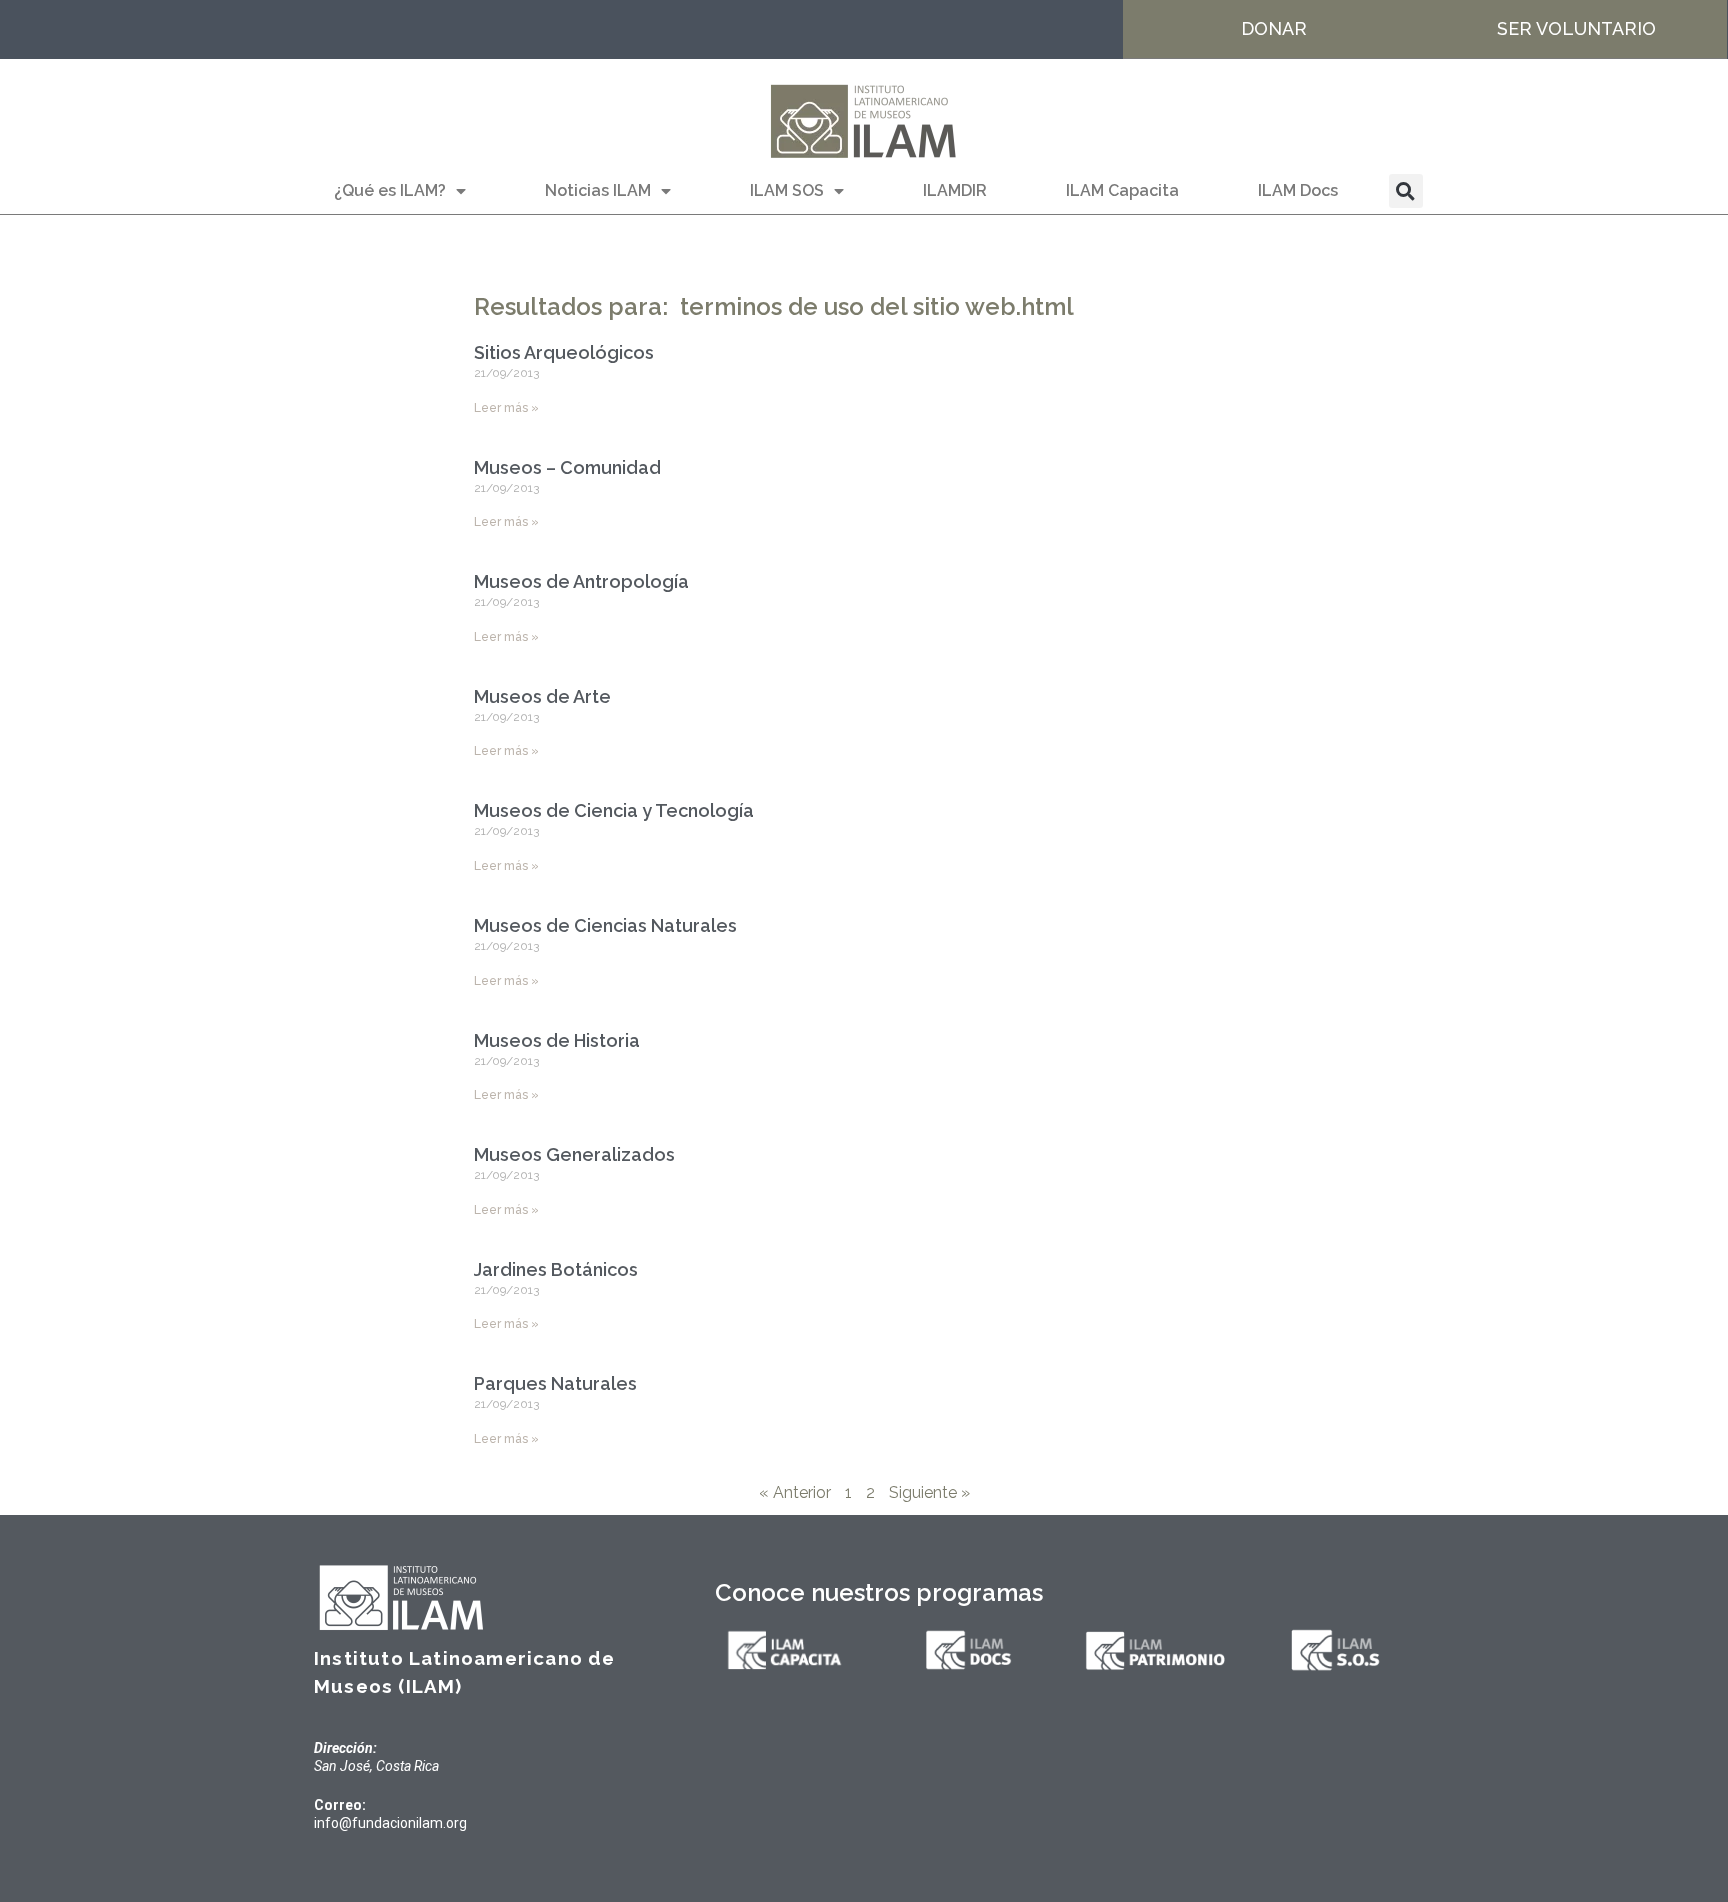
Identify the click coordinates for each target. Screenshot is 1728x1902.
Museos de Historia (557, 1040)
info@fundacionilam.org (390, 1823)
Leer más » (506, 408)
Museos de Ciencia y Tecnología (614, 810)
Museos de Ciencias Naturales (605, 925)
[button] (1406, 191)
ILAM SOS (787, 190)
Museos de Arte (542, 696)
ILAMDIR (955, 190)
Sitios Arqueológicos (564, 352)
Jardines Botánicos (556, 1269)
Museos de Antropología (581, 581)
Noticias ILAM (598, 190)
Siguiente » (929, 1492)
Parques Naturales (555, 1383)
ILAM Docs (1298, 190)
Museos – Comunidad (567, 467)
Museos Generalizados (574, 1154)
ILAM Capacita (1122, 190)
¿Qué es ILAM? (390, 190)
